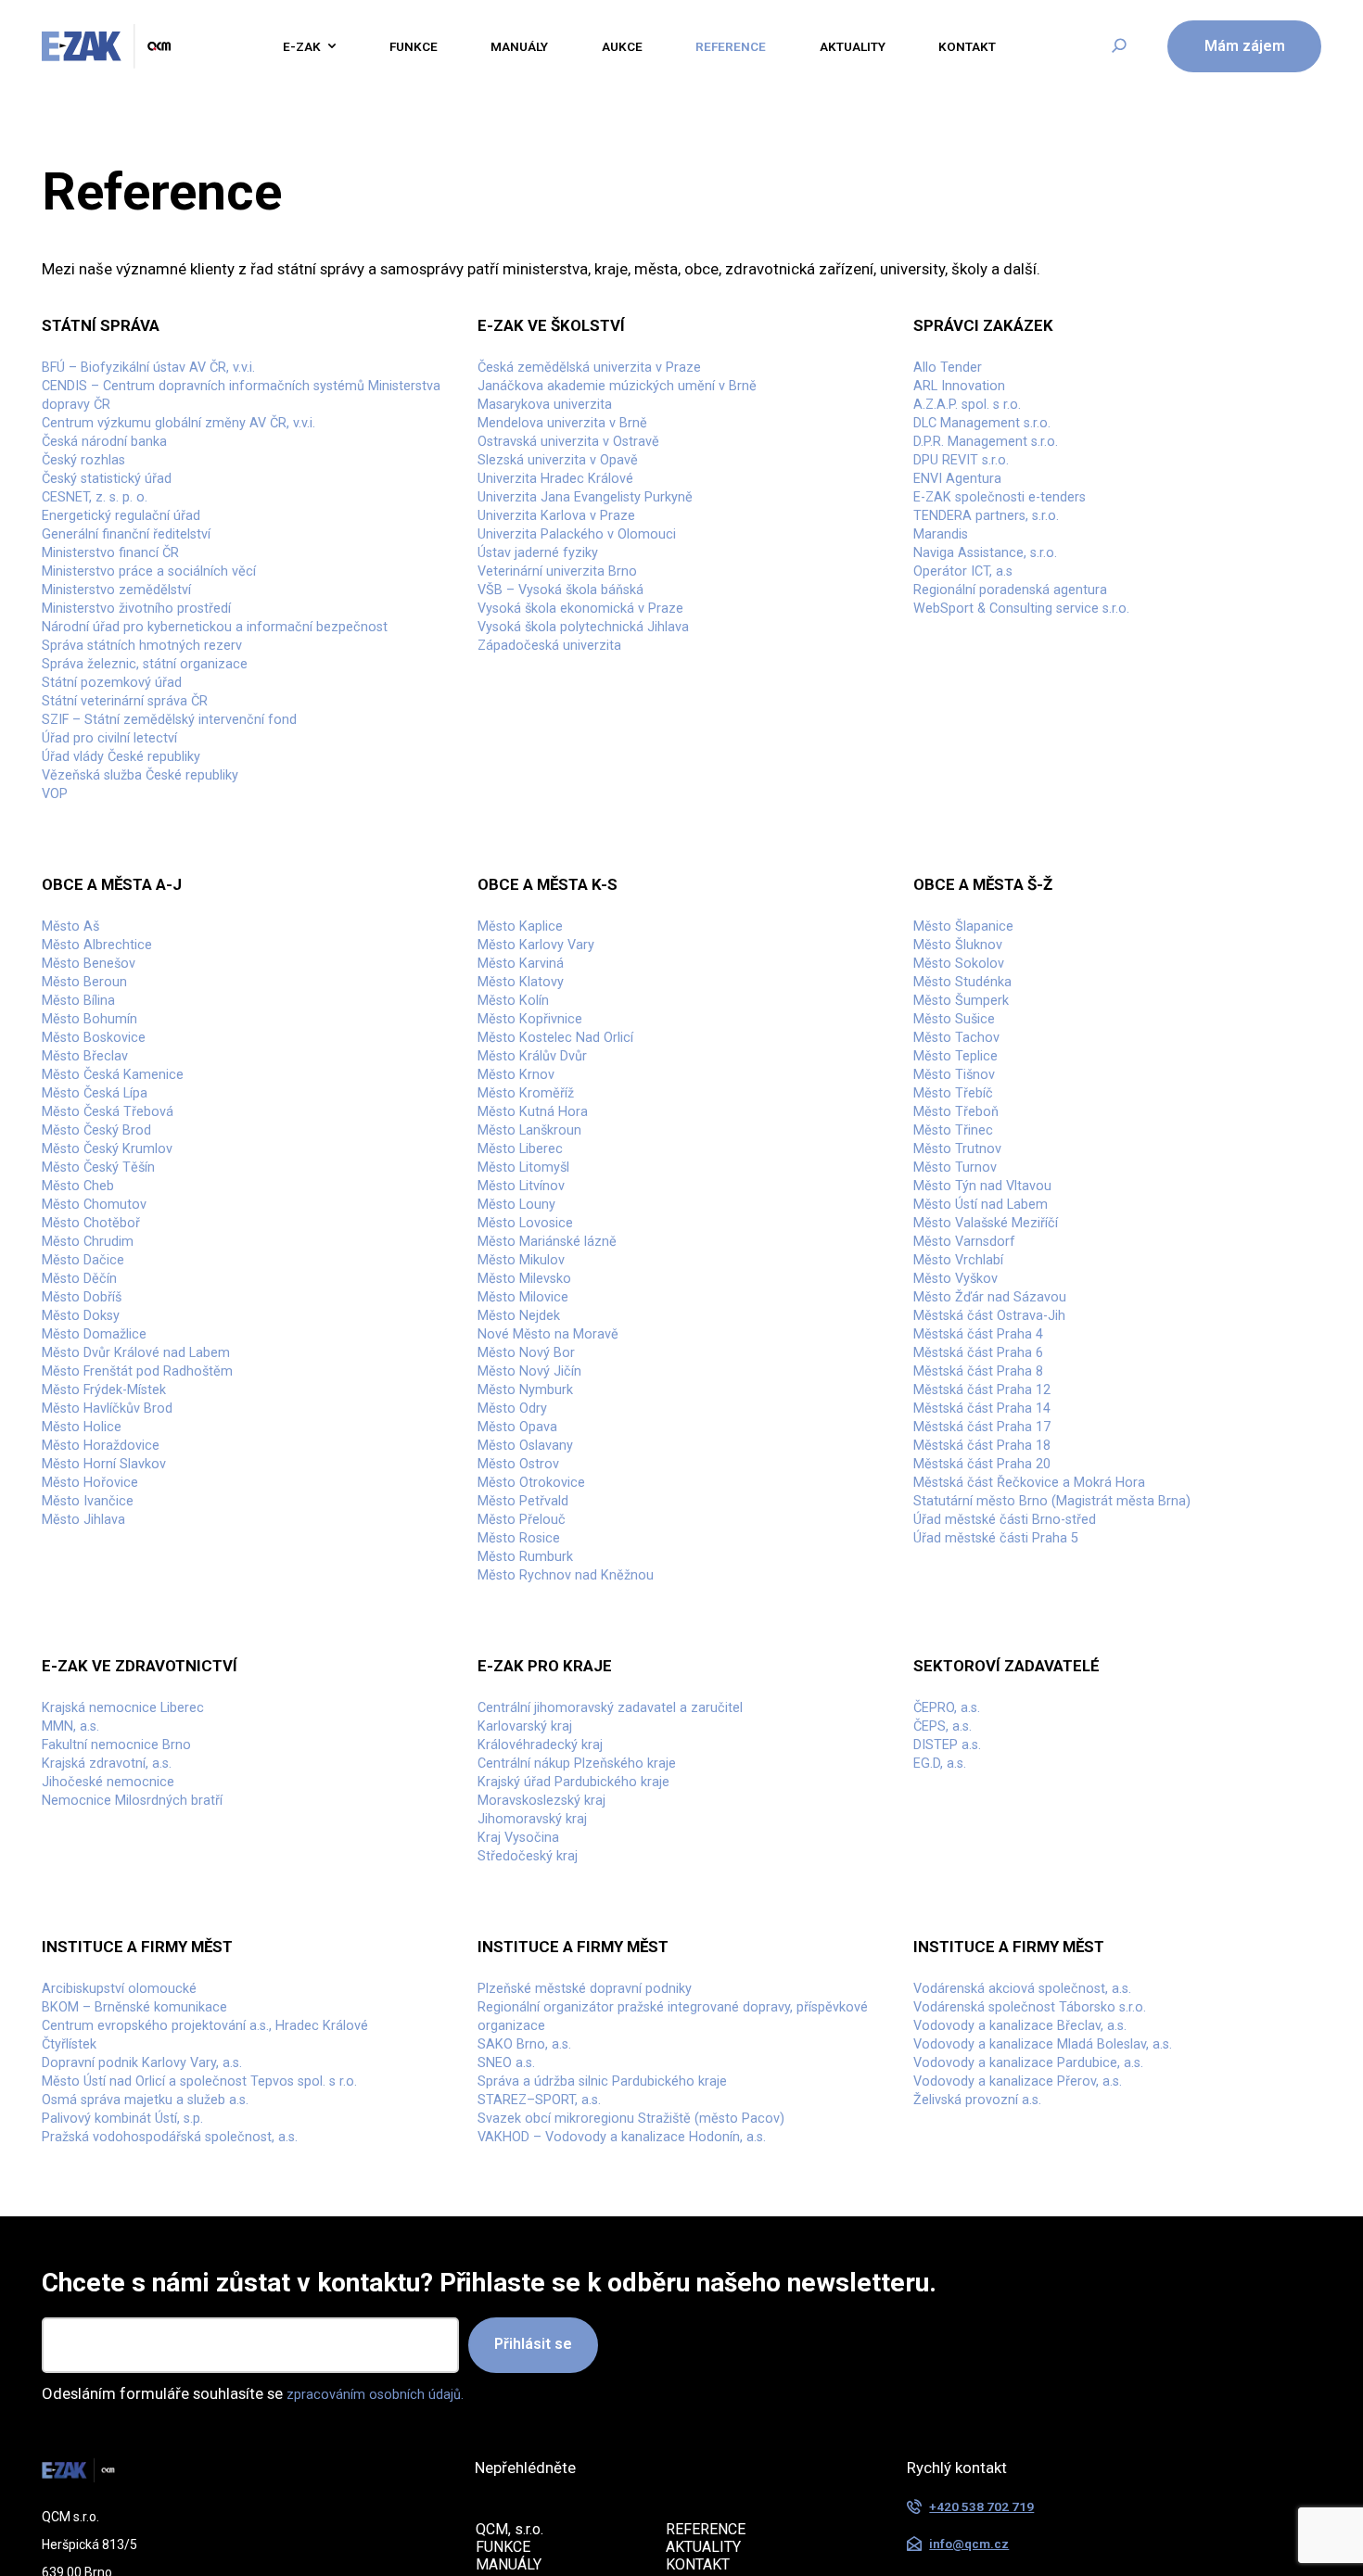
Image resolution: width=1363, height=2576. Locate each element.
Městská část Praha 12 (991, 1574)
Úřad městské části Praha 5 (1007, 1752)
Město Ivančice (94, 1707)
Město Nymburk (532, 1574)
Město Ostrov (524, 1663)
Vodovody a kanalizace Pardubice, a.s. (1045, 2336)
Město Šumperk (968, 1107)
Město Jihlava (90, 1730)
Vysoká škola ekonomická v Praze (594, 659)
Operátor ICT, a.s (970, 615)
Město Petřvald (530, 1707)
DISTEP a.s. (952, 1977)
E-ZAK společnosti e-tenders (1012, 526)
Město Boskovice (101, 1151)
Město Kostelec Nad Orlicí (567, 1151)
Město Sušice (960, 1129)
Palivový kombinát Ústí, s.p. (134, 2403)
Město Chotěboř (98, 1374)
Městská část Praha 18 (991, 1641)
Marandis (945, 570)
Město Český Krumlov (116, 1285)
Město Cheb (83, 1329)
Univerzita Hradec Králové (567, 503)
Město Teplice (962, 1174)
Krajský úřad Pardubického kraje (587, 2022)
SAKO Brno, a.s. (530, 2314)
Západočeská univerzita (560, 704)
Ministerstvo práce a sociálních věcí (164, 615)
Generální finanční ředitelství (140, 570)
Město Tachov (962, 1151)
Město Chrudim (95, 1396)
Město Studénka (969, 1085)
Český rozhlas (89, 481)
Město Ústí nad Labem (991, 1351)
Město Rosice (524, 1752)
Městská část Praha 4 (987, 1507)
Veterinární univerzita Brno (569, 615)
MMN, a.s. (75, 1955)
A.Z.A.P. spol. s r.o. (975, 414)
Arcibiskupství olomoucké (130, 2247)
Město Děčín (85, 1440)
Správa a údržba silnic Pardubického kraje (620, 2358)
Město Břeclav (91, 1174)
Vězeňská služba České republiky (154, 859)
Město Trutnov (963, 1285)
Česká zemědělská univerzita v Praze (605, 370)
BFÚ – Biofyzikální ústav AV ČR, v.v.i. (165, 370)
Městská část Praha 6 (987, 1529)
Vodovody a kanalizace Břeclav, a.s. (1035, 2291)
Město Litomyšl (531, 1307)
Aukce (628, 46)
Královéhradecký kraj (549, 1977)
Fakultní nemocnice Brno (127, 1977)
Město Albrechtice (105, 1040)
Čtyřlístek (74, 2314)
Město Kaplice (526, 1018)
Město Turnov (961, 1307)
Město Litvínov (528, 1329)
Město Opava (523, 1618)
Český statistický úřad (117, 503)
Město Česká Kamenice (122, 1196)
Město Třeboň (962, 1240)
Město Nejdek (525, 1485)
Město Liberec (527, 1285)
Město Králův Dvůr (540, 1174)
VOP (57, 882)
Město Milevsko (531, 1440)
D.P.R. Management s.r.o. (997, 459)
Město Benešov (95, 1062)
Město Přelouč (528, 1730)
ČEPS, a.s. (947, 1955)
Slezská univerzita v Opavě (569, 481)
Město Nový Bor (532, 1529)
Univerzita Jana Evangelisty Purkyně (601, 526)
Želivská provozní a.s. (987, 2380)
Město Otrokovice (539, 1685)
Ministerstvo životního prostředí (151, 659)
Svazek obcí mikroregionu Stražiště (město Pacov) (653, 2403)
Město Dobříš (88, 1463)
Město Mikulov (528, 1418)
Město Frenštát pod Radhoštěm (152, 1552)
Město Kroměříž (533, 1218)
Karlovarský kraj (532, 1955)
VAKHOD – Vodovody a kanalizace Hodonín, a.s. (642, 2425)
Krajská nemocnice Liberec (134, 1933)
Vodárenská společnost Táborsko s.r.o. (1046, 2269)
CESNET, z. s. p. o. (102, 526)
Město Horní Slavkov (112, 1663)
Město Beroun (90, 1085)
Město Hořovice (96, 1685)
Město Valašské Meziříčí (997, 1374)
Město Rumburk (532, 1774)
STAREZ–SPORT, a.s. (548, 2380)
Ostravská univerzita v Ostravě (582, 459)
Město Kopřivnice (537, 1129)
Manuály (518, 46)
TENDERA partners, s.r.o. (996, 548)
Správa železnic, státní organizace (159, 726)
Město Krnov (521, 1196)
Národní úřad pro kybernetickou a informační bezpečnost (238, 681)
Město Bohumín (96, 1129)
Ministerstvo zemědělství (128, 637)
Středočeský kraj (535, 2111)
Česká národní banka (113, 459)
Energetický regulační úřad (134, 548)
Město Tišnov (960, 1196)
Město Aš (75, 1018)
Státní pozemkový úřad (121, 748)
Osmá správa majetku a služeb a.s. (159, 2380)
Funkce (403, 46)
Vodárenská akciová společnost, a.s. (1038, 2247)
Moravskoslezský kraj (551, 2044)
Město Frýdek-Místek (114, 1574)
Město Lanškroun (537, 1263)
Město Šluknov (964, 1040)
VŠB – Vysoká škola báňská (572, 637)
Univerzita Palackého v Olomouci (591, 570)
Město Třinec (959, 1263)
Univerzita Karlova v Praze (567, 548)
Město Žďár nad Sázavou (1000, 1463)
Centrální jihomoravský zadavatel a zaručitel (630, 1933)
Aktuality (877, 46)
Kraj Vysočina (524, 2088)
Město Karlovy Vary (544, 1040)
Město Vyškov (962, 1440)
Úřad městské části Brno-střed (1019, 1730)
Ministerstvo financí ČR (121, 592)
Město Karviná (527, 1062)
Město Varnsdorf (972, 1396)
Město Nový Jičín (537, 1552)
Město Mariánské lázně (557, 1396)
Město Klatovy (527, 1085)
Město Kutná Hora (540, 1240)
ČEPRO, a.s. (952, 1933)
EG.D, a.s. (944, 1999)
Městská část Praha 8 (987, 1552)
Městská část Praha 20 (991, 1663)
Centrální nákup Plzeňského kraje (591, 1999)
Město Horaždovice (109, 1641)
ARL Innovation (965, 392)
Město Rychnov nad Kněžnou (577, 1796)
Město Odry (518, 1596)
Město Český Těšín (107, 1307)
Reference (745, 46)
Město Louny (522, 1351)
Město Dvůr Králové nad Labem (149, 1529)
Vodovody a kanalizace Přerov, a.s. (1032, 2358)
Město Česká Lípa (102, 1218)
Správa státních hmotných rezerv (155, 704)
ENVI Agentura (963, 503)
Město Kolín (518, 1107)
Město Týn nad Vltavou (992, 1329)
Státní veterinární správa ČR (137, 770)
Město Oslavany (532, 1641)
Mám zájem (1245, 46)
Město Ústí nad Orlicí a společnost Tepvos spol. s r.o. (222, 2358)
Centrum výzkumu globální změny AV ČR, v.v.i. (199, 437)
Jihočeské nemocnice (117, 2022)
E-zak (283, 46)
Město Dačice (89, 1418)
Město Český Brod (104, 1263)
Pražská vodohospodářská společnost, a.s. (187, 2425)
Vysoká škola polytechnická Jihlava (599, 681)
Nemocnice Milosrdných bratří (146, 2044)
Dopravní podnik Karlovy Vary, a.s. (157, 2336)
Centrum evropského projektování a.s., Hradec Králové (228, 2291)
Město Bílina (84, 1107)
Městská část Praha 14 (991, 1596)
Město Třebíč (959, 1218)
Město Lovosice (532, 1374)
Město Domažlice (102, 1507)
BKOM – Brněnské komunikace (146, 2269)
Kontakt (1001, 46)
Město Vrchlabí (965, 1418)
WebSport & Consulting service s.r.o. (1038, 659)
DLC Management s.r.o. (993, 437)
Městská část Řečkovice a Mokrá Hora (1044, 1685)
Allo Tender (953, 370)
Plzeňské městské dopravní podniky (600, 2247)
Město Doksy (86, 1485)
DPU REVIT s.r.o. (968, 481)
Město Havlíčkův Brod (116, 1596)
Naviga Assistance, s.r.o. (996, 592)
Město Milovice (530, 1463)
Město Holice (87, 1618)
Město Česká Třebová (116, 1240)
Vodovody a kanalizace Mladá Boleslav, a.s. (1062, 2314)
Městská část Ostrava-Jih (1001, 1485)
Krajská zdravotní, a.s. (116, 1999)
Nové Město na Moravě (557, 1507)
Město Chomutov (102, 1351)
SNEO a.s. (510, 2336)
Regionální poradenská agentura (1025, 637)
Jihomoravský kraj (541, 2066)
